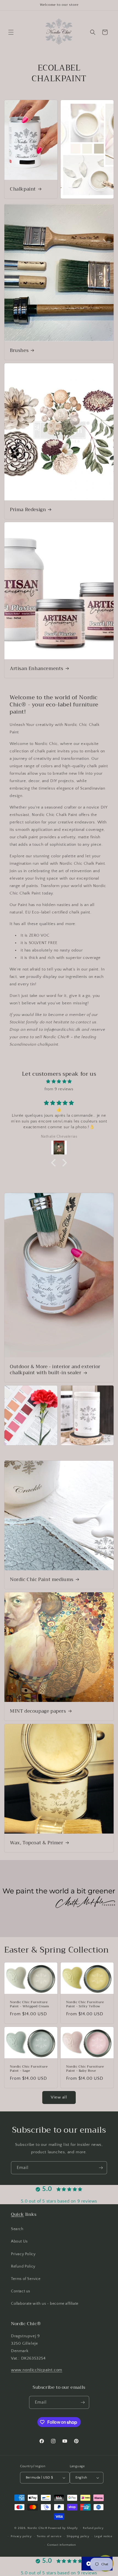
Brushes (19, 350)
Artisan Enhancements (37, 669)
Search (17, 2229)
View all (59, 2097)
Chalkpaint (23, 189)
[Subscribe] (101, 2168)
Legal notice (103, 2536)
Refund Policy (23, 2266)
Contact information (61, 2545)
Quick (17, 2214)
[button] (11, 32)
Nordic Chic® (37, 2528)
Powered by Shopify (63, 2528)
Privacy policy (21, 2536)
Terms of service (49, 2536)
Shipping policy (78, 2536)
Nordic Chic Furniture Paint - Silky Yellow (85, 2004)
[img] (59, 1081)
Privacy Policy (23, 2254)
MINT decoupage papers (38, 1711)
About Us (19, 2241)
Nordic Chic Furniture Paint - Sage (29, 2069)
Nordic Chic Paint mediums (42, 1580)
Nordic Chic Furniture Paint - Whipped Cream (29, 2004)
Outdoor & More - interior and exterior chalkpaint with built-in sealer (55, 1370)
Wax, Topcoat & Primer (37, 1843)
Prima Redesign (28, 509)
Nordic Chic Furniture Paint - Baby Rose (85, 2069)
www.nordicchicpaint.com (37, 2370)
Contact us (21, 2291)
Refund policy (93, 2528)
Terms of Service (26, 2279)
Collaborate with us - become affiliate (45, 2304)
